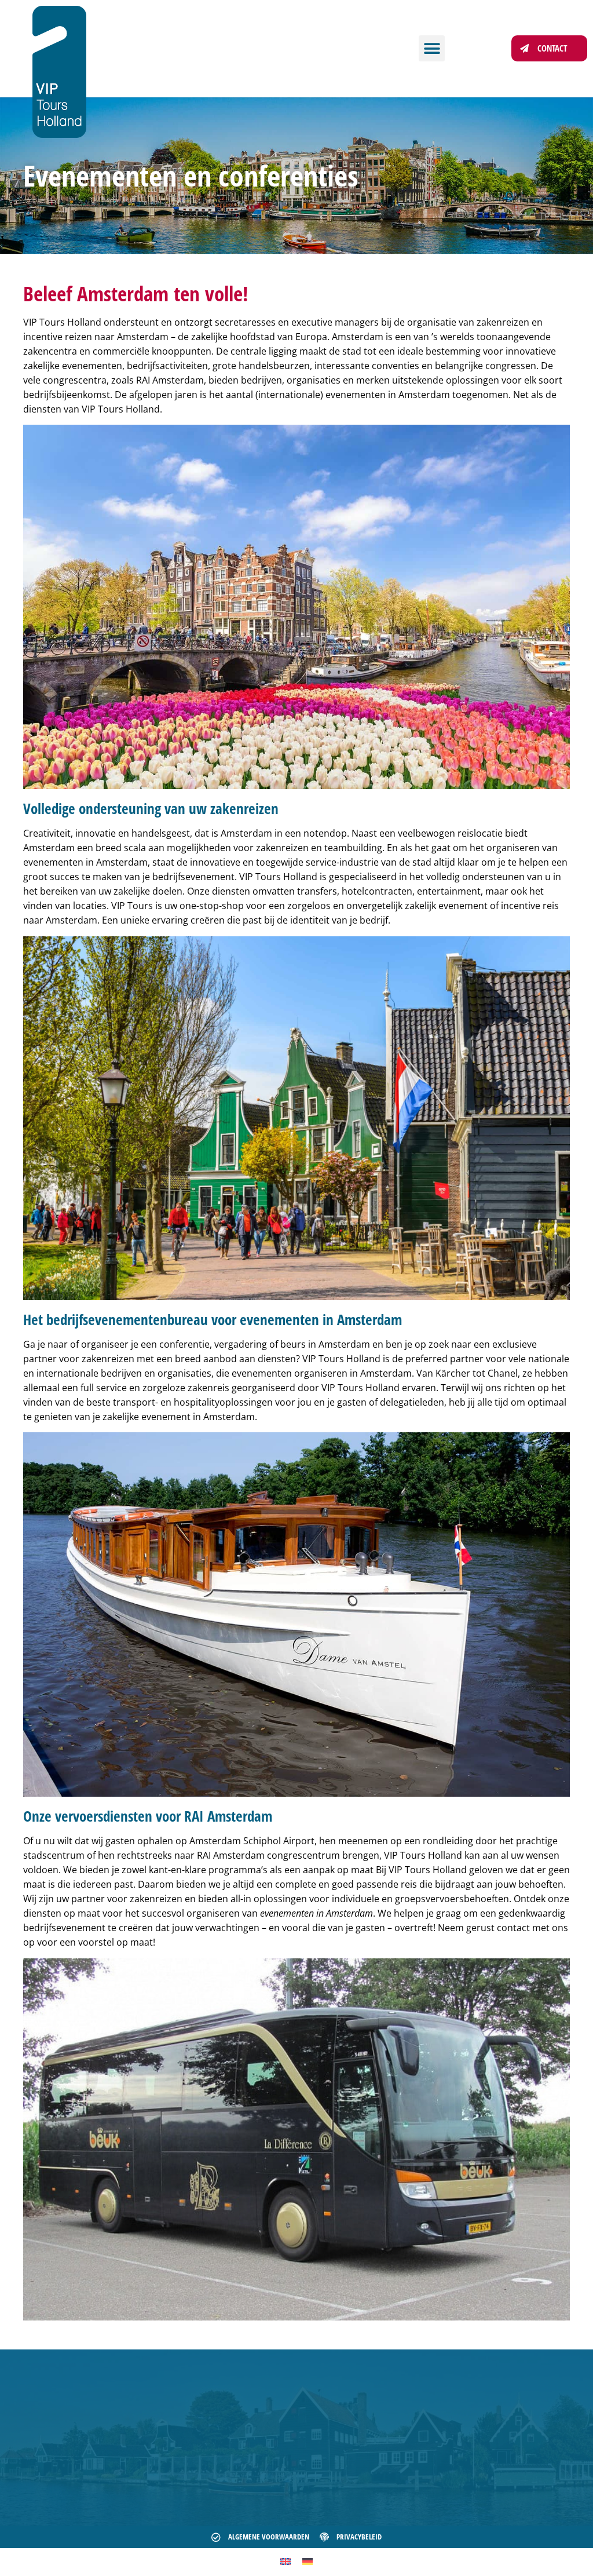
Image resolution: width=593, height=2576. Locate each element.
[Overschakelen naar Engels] (285, 2561)
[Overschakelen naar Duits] (308, 2561)
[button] (432, 48)
